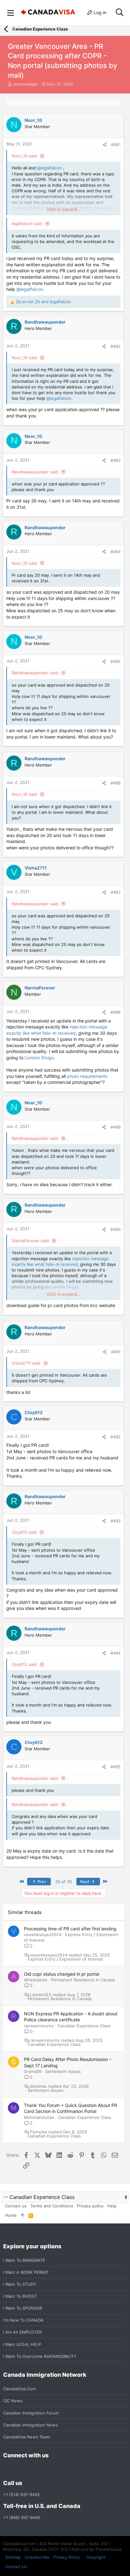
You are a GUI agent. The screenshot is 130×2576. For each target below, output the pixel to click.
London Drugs (39, 1058)
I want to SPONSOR (23, 2308)
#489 (115, 1127)
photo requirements (87, 1076)
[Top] (23, 2215)
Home (11, 2215)
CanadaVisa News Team (27, 2437)
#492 (115, 1437)
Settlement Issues (63, 2071)
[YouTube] (52, 2469)
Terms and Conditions (52, 2206)
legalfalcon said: (27, 224)
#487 (116, 892)
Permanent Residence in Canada (83, 1980)
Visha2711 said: (27, 1363)
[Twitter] (41, 2469)
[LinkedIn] (30, 2469)
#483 (115, 460)
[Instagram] (18, 2469)
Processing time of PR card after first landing (70, 1929)
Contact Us (16, 2567)
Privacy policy (90, 2206)
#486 (115, 783)
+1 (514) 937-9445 (21, 2494)
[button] (11, 13)
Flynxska (38, 2132)
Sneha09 (33, 2071)
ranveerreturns (39, 2026)
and (43, 302)
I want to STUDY (20, 2284)
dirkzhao (38, 2086)
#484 (115, 552)
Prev (41, 1882)
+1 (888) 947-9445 (22, 2517)
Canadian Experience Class (84, 2026)
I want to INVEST (20, 2296)
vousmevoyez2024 (43, 1934)
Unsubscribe (37, 2557)
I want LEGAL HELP (22, 2344)
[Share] (105, 145)
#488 (115, 1012)
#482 (115, 346)
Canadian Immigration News (30, 2425)
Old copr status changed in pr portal (62, 1974)
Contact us (16, 2206)
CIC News (13, 2401)
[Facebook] (7, 2469)
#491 (116, 1352)
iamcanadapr (26, 84)
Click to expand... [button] (64, 209)
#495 (115, 1767)
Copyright (96, 2557)
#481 (116, 144)
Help (112, 2206)
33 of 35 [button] (64, 1882)
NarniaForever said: (31, 1241)
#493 (115, 1521)
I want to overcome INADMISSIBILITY (40, 2356)
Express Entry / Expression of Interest (65, 1959)
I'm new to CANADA (23, 2320)
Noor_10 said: (25, 156)
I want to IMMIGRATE (24, 2260)
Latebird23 (41, 1995)
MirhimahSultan (39, 2117)
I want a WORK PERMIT (26, 2272)
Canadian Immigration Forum (31, 2413)
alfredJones (36, 1980)
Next (86, 1882)
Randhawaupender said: (35, 472)
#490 (115, 1229)
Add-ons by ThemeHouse (96, 2549)
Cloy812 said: (25, 1532)
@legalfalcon (49, 168)
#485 (115, 661)
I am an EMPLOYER (22, 2332)
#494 (115, 1653)
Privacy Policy (67, 2557)
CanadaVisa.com (19, 2389)
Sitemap (13, 2557)
